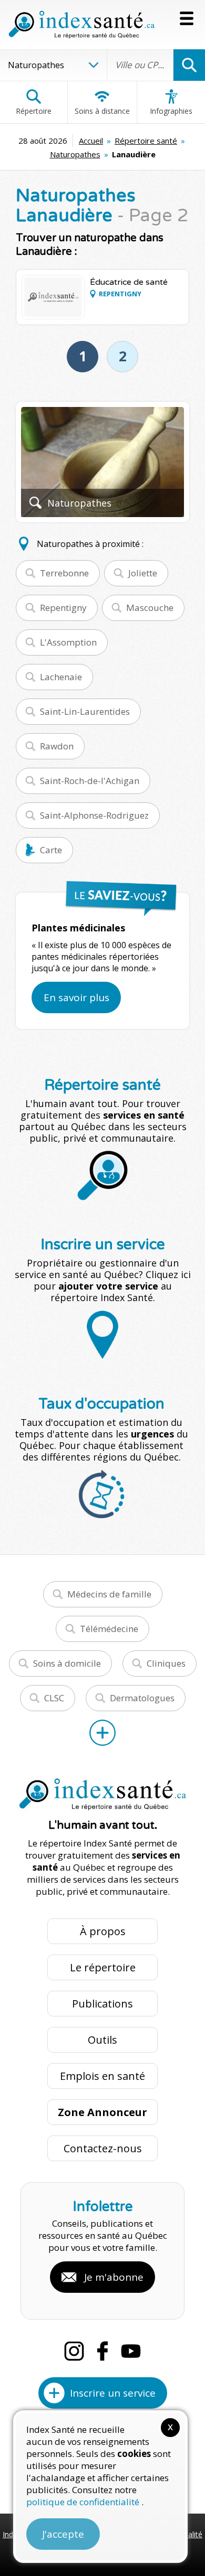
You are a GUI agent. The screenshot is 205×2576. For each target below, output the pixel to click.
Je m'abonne (114, 2277)
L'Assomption (68, 642)
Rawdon (57, 746)
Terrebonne (64, 573)
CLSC (54, 1698)
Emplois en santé (102, 2076)
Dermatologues (142, 1698)
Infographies (171, 111)
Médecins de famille (109, 1594)
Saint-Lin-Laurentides (85, 711)
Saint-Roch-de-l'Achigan (90, 781)
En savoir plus (76, 997)
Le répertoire (103, 1967)
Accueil (91, 141)
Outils (102, 2040)
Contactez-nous (103, 2148)
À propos (103, 1931)
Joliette (143, 573)
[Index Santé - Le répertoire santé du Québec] (81, 25)
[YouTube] (131, 2351)
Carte (51, 850)
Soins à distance (102, 111)
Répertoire (34, 111)
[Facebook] (102, 2351)
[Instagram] (74, 2351)
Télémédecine (109, 1629)
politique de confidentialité (84, 2502)
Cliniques (166, 1663)
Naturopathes (75, 154)
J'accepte (63, 2534)
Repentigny (63, 608)
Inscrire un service (113, 2393)
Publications (102, 2004)
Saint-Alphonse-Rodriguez (94, 815)
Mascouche (150, 608)
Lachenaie (61, 677)
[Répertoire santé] (102, 1733)
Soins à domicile (67, 1663)
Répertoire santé (146, 141)
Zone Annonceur (102, 2112)
